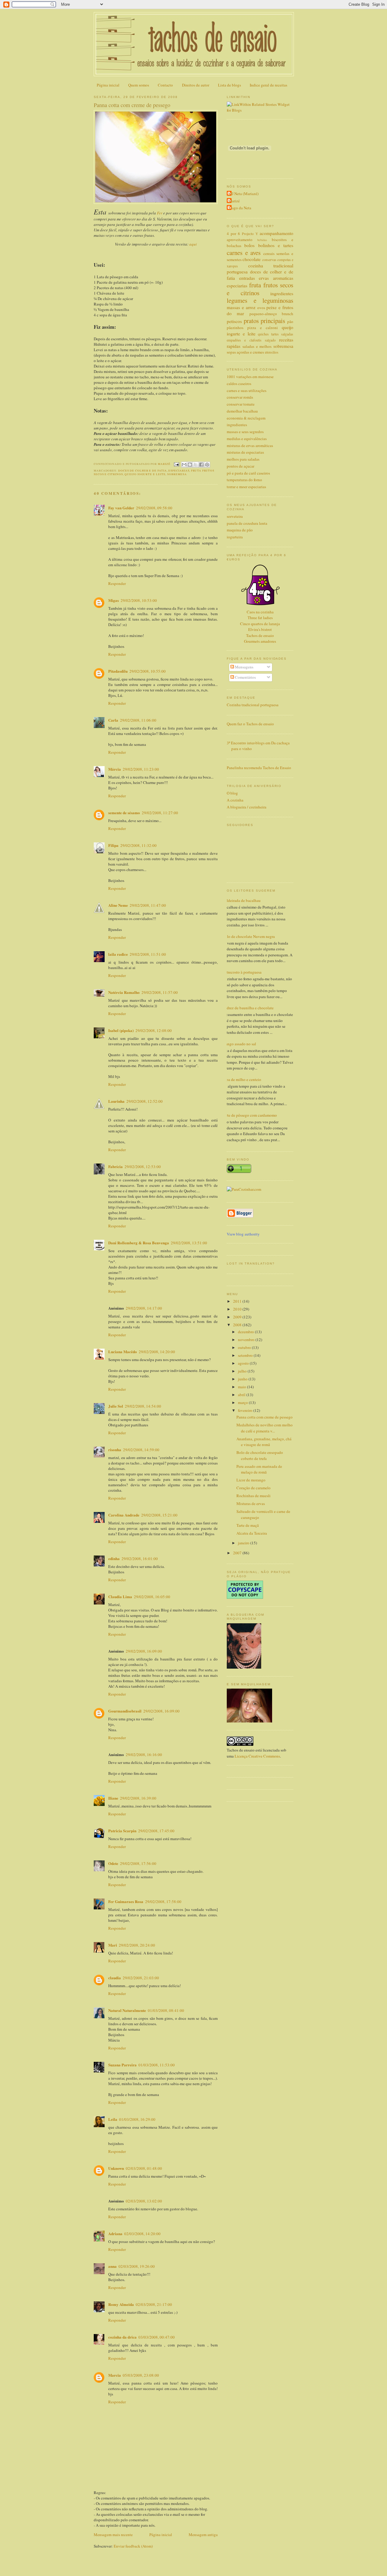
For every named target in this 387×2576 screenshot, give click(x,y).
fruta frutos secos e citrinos (260, 289)
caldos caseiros (239, 384)
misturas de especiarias (245, 452)
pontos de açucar (241, 466)
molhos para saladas (243, 459)
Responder (117, 583)
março (243, 1402)
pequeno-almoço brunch (271, 314)
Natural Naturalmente (127, 2010)
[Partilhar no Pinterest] (207, 465)
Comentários (245, 677)
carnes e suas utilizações (247, 390)
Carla (113, 720)
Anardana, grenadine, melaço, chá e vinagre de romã (264, 1442)
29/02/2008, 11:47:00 (148, 905)
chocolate (252, 259)
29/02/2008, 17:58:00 (163, 1902)
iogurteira (235, 537)
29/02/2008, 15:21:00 (159, 1515)
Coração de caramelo (254, 1488)
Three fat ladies (260, 618)
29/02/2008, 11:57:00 (160, 992)
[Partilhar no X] (196, 465)
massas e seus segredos (245, 432)
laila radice (118, 954)
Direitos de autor (196, 85)
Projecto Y (250, 234)
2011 (238, 1301)
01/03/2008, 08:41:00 (166, 2010)
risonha (115, 1450)
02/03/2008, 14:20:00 (142, 2234)
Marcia (115, 2375)
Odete (113, 1863)
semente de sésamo (124, 813)
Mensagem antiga (203, 2535)
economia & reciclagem (246, 418)
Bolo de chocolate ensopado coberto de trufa (260, 1455)
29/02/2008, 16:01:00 (140, 1559)
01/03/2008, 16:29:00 (137, 2119)
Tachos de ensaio (260, 635)
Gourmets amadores (260, 641)
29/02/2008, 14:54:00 (143, 1406)
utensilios (272, 352)
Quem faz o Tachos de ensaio (250, 724)
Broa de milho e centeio (242, 1079)
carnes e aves (244, 253)
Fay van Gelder (121, 508)
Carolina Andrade (124, 1515)
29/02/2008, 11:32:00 (138, 845)
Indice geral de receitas (268, 85)
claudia (115, 1978)
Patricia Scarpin (122, 1831)
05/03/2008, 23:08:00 (141, 2375)
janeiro (244, 1543)
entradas (247, 278)
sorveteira (235, 516)
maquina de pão (240, 530)
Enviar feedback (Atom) (133, 2546)
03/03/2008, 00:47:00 (157, 2337)
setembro (246, 1355)
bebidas (262, 240)
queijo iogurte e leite (145, 474)
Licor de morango (251, 1480)
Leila (113, 2119)
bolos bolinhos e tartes (269, 245)
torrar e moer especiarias (246, 487)
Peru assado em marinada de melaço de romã (259, 1469)
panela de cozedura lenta (247, 523)
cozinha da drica (122, 2337)
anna (112, 2266)
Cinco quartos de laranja (260, 624)
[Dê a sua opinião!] (190, 465)
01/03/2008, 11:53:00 (157, 2065)
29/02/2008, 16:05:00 (152, 1597)
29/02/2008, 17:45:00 (156, 1831)
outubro (245, 1347)
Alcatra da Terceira (252, 1533)
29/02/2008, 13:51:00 (189, 1243)
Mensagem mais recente (113, 2535)
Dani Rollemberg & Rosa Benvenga (139, 1243)
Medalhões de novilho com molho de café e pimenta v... (265, 1428)
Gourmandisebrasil (125, 1711)
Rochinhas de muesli (254, 1496)
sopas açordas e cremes (245, 352)
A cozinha (235, 800)
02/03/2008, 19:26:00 (137, 2266)
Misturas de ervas (251, 1503)
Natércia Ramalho (124, 992)
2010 (238, 1309)
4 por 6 (233, 233)
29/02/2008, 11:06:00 (138, 720)
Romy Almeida (121, 2304)
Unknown (116, 2168)
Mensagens (244, 667)
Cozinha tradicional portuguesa (253, 705)
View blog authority (243, 1234)
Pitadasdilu (118, 671)
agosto (244, 1363)
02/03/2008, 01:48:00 (144, 2168)
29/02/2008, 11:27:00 (160, 813)
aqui (193, 244)
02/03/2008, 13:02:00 (144, 2201)
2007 (238, 1553)
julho (243, 1371)
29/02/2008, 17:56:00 (138, 1863)
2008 (238, 1325)
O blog (232, 793)
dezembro (246, 1332)
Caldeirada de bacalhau (241, 900)
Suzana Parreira (122, 2065)
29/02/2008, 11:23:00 (141, 769)
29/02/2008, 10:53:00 (139, 600)
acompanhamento (276, 233)
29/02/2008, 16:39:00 (138, 1798)
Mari (113, 1945)
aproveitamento (240, 240)
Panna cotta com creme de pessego (265, 1417)
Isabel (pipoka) (121, 1030)
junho (243, 1379)
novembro (247, 1340)
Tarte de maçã (248, 1525)
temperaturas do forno (244, 480)
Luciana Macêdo (123, 1352)
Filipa (113, 845)
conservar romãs (240, 397)
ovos (261, 308)
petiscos (234, 321)
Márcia (115, 769)
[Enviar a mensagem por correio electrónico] (176, 464)
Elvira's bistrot (260, 629)
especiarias (179, 470)
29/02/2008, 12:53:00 (143, 1167)
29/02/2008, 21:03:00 (141, 1978)
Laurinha (116, 1101)
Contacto (165, 85)
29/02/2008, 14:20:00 (157, 1352)
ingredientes (282, 293)
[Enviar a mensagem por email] (184, 465)
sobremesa (177, 474)
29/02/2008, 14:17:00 (144, 1308)
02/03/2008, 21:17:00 (154, 2304)
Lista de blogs (229, 85)
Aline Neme (118, 905)
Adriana (115, 2233)
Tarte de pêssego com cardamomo (250, 1115)
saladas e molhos (257, 346)
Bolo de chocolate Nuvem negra (249, 936)
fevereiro (246, 1410)
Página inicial (108, 85)
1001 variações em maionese (250, 377)
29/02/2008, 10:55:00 (148, 671)
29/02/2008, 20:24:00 (137, 1945)
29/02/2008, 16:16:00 (144, 1755)
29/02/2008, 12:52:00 (145, 1101)
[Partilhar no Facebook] (201, 465)
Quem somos (139, 85)
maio (242, 1387)
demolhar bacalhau (242, 411)
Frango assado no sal (239, 1044)
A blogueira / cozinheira (247, 807)
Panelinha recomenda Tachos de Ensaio (259, 768)
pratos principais (265, 321)
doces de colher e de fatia (143, 470)
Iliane (113, 1798)
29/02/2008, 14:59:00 (141, 1450)
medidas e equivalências (247, 439)
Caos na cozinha (260, 612)
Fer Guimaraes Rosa (126, 1901)
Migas (114, 600)
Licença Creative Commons (257, 1756)
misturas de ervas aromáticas (250, 446)
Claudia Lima (120, 1597)
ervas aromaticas (276, 278)
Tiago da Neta (240, 208)
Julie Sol (116, 1406)
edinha (114, 1558)
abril (242, 1395)
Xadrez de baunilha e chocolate (248, 1008)
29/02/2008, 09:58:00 (154, 508)
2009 (238, 1317)
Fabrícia (115, 1166)
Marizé (234, 201)
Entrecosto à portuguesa (242, 972)
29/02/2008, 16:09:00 (144, 1651)
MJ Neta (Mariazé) (243, 194)
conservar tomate (241, 404)
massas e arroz (241, 307)
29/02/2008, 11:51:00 (148, 954)
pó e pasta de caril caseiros (248, 473)
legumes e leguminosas (260, 300)
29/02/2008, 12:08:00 (154, 1030)
